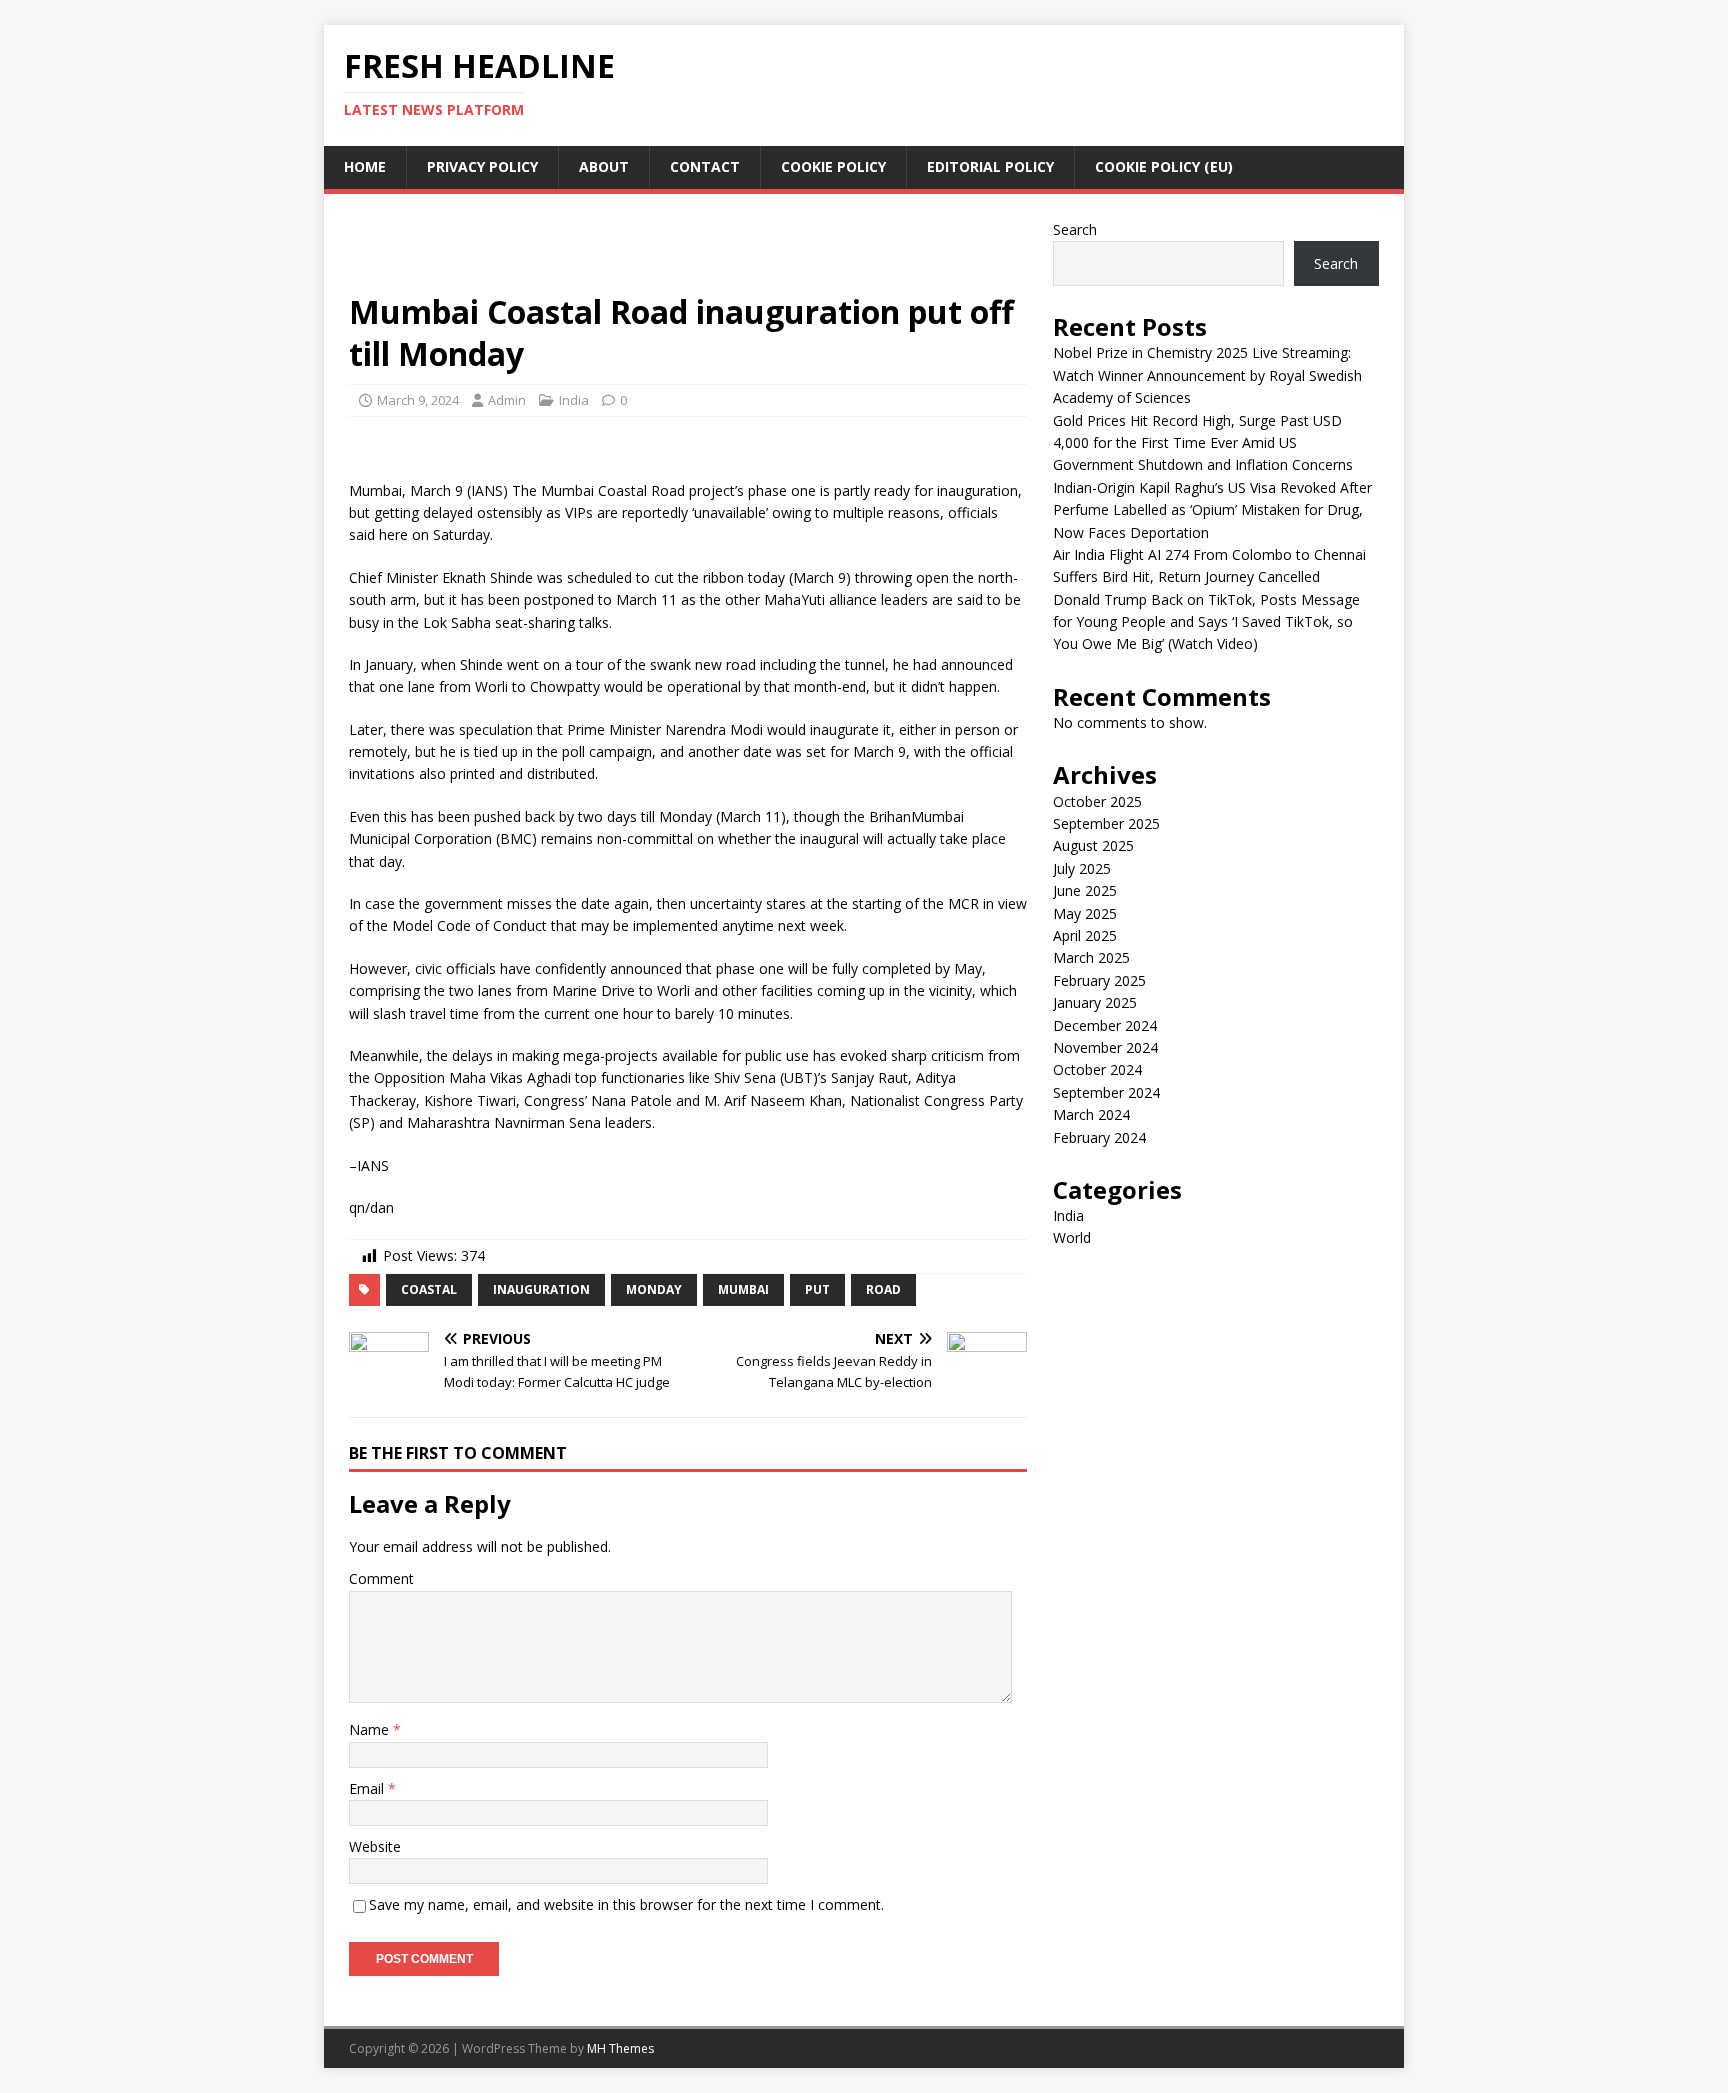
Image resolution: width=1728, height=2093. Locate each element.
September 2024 (1106, 1092)
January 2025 (1095, 1002)
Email (368, 1788)
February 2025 (1099, 980)
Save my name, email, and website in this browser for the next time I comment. (626, 1904)
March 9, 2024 (418, 400)
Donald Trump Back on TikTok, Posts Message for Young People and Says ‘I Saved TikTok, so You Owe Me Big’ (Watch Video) (1206, 622)
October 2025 (1097, 801)
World (1072, 1237)
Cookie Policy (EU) (1164, 166)
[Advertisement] (688, 252)
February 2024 (1099, 1137)
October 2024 (1097, 1069)
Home (365, 166)
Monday (654, 1289)
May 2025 (1085, 913)
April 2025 (1085, 935)
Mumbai (743, 1289)
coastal (429, 1289)
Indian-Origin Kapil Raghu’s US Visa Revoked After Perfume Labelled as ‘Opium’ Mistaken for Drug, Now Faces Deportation (1212, 510)
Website (375, 1846)
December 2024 (1105, 1025)
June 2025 (1085, 890)
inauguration (541, 1289)
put (817, 1289)
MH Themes (620, 2048)
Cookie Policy (833, 166)
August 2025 (1093, 845)
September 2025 (1106, 823)
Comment (381, 1578)
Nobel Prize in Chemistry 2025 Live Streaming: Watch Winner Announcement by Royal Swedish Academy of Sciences (1207, 375)
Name (371, 1729)
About (604, 166)
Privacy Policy (482, 166)
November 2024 (1105, 1047)
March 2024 (1091, 1114)
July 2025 (1082, 868)
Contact (705, 166)
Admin (507, 400)
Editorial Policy (990, 166)
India (574, 400)
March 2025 (1091, 957)
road (883, 1289)
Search (1075, 229)
